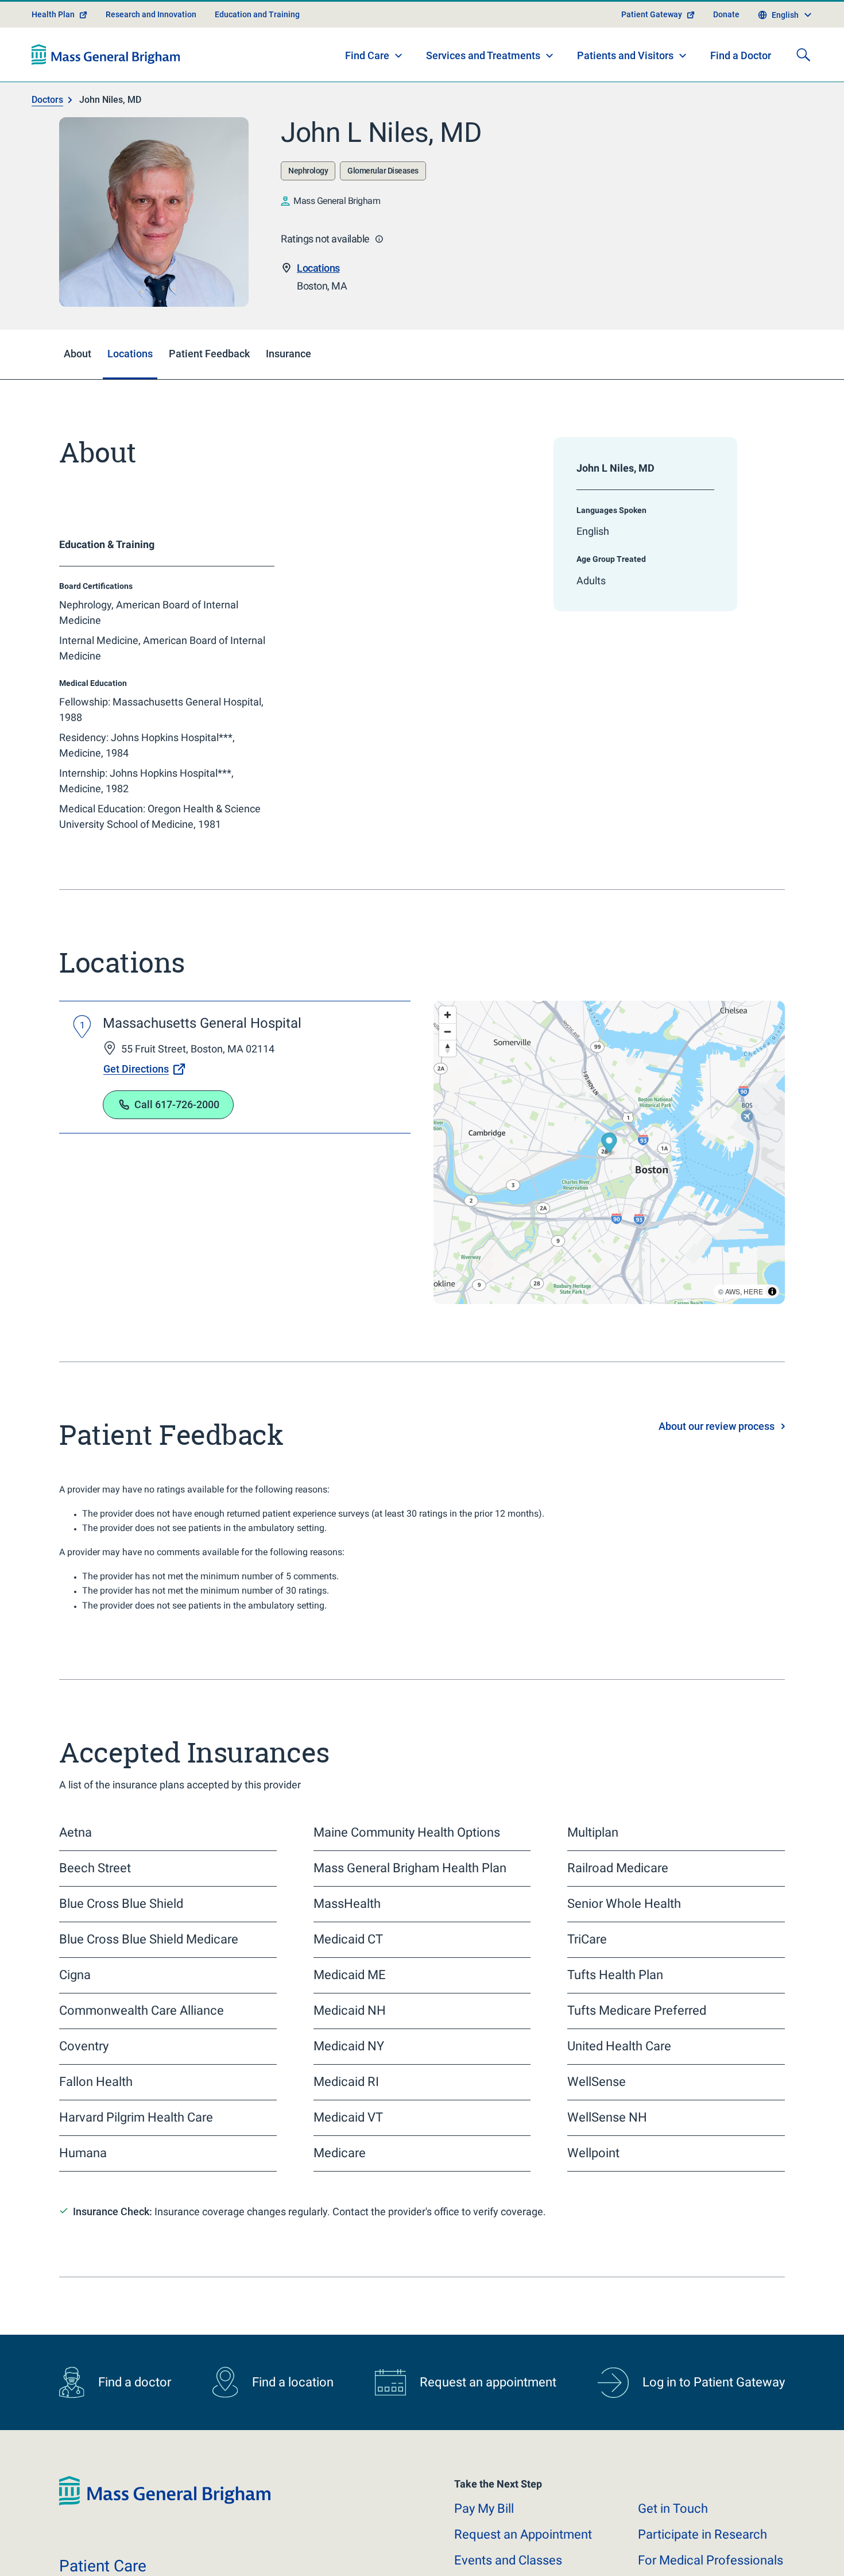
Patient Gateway (652, 14)
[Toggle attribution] (772, 1291)
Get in (673, 2508)
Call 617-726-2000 (177, 1104)
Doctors (47, 100)
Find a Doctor (741, 55)
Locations (318, 268)
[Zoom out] (448, 1031)
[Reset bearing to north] (448, 1048)
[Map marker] (609, 1145)
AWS (733, 1291)
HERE (753, 1291)
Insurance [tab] (289, 354)
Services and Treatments (483, 55)
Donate (726, 14)
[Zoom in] (448, 1015)
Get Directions (136, 1069)
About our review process (717, 1426)
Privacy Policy (248, 2553)
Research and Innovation (151, 14)
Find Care (367, 55)
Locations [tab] (130, 354)
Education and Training (257, 14)
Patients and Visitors (625, 55)
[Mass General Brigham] (106, 55)
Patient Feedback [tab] (209, 354)
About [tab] (78, 354)
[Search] (803, 55)
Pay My (484, 2508)
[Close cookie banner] (768, 2546)
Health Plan (53, 14)
